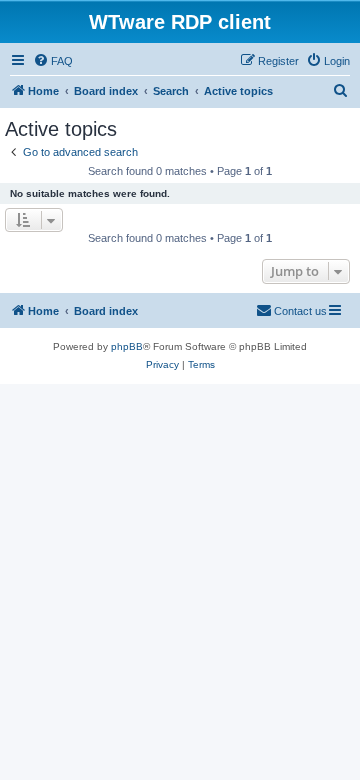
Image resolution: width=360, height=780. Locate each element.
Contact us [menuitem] (300, 311)
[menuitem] (53, 61)
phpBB (127, 346)
